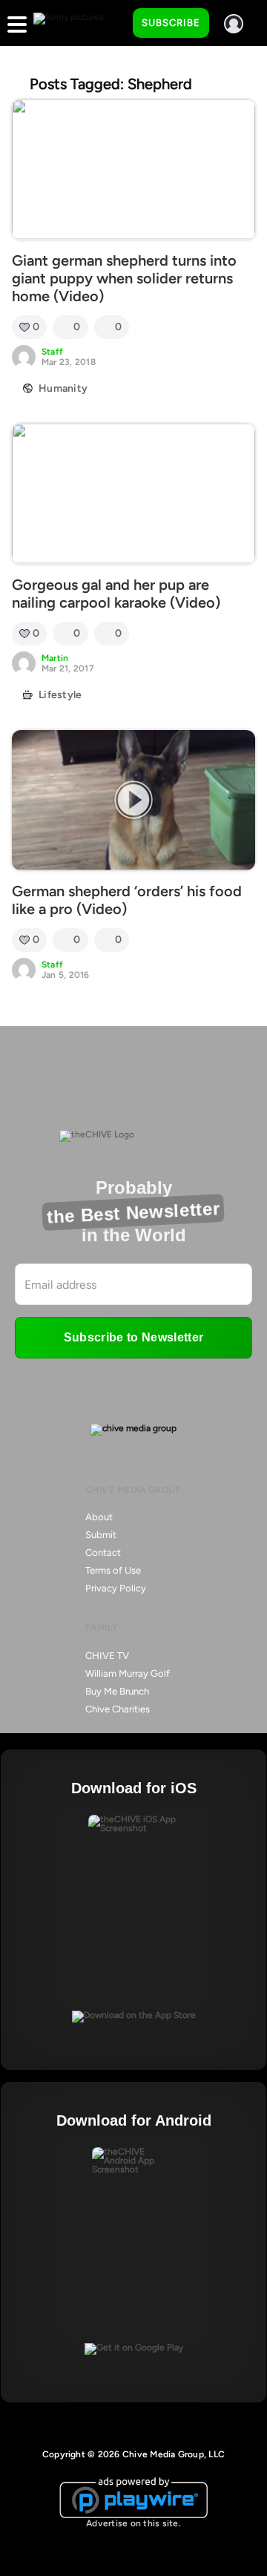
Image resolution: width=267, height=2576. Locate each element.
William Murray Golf (128, 1673)
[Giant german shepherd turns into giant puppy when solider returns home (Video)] (133, 170)
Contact (103, 1552)
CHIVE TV (107, 1656)
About (99, 1517)
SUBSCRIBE (171, 23)
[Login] (234, 24)
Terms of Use (113, 1570)
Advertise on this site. (133, 2523)
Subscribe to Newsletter (133, 1337)
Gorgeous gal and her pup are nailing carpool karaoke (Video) (116, 594)
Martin (55, 658)
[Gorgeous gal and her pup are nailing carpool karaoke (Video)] (133, 494)
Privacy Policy (116, 1588)
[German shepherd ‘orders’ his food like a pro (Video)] (133, 800)
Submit (101, 1535)
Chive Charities (118, 1709)
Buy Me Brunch (117, 1691)
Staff (52, 352)
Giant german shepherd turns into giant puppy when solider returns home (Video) (124, 278)
